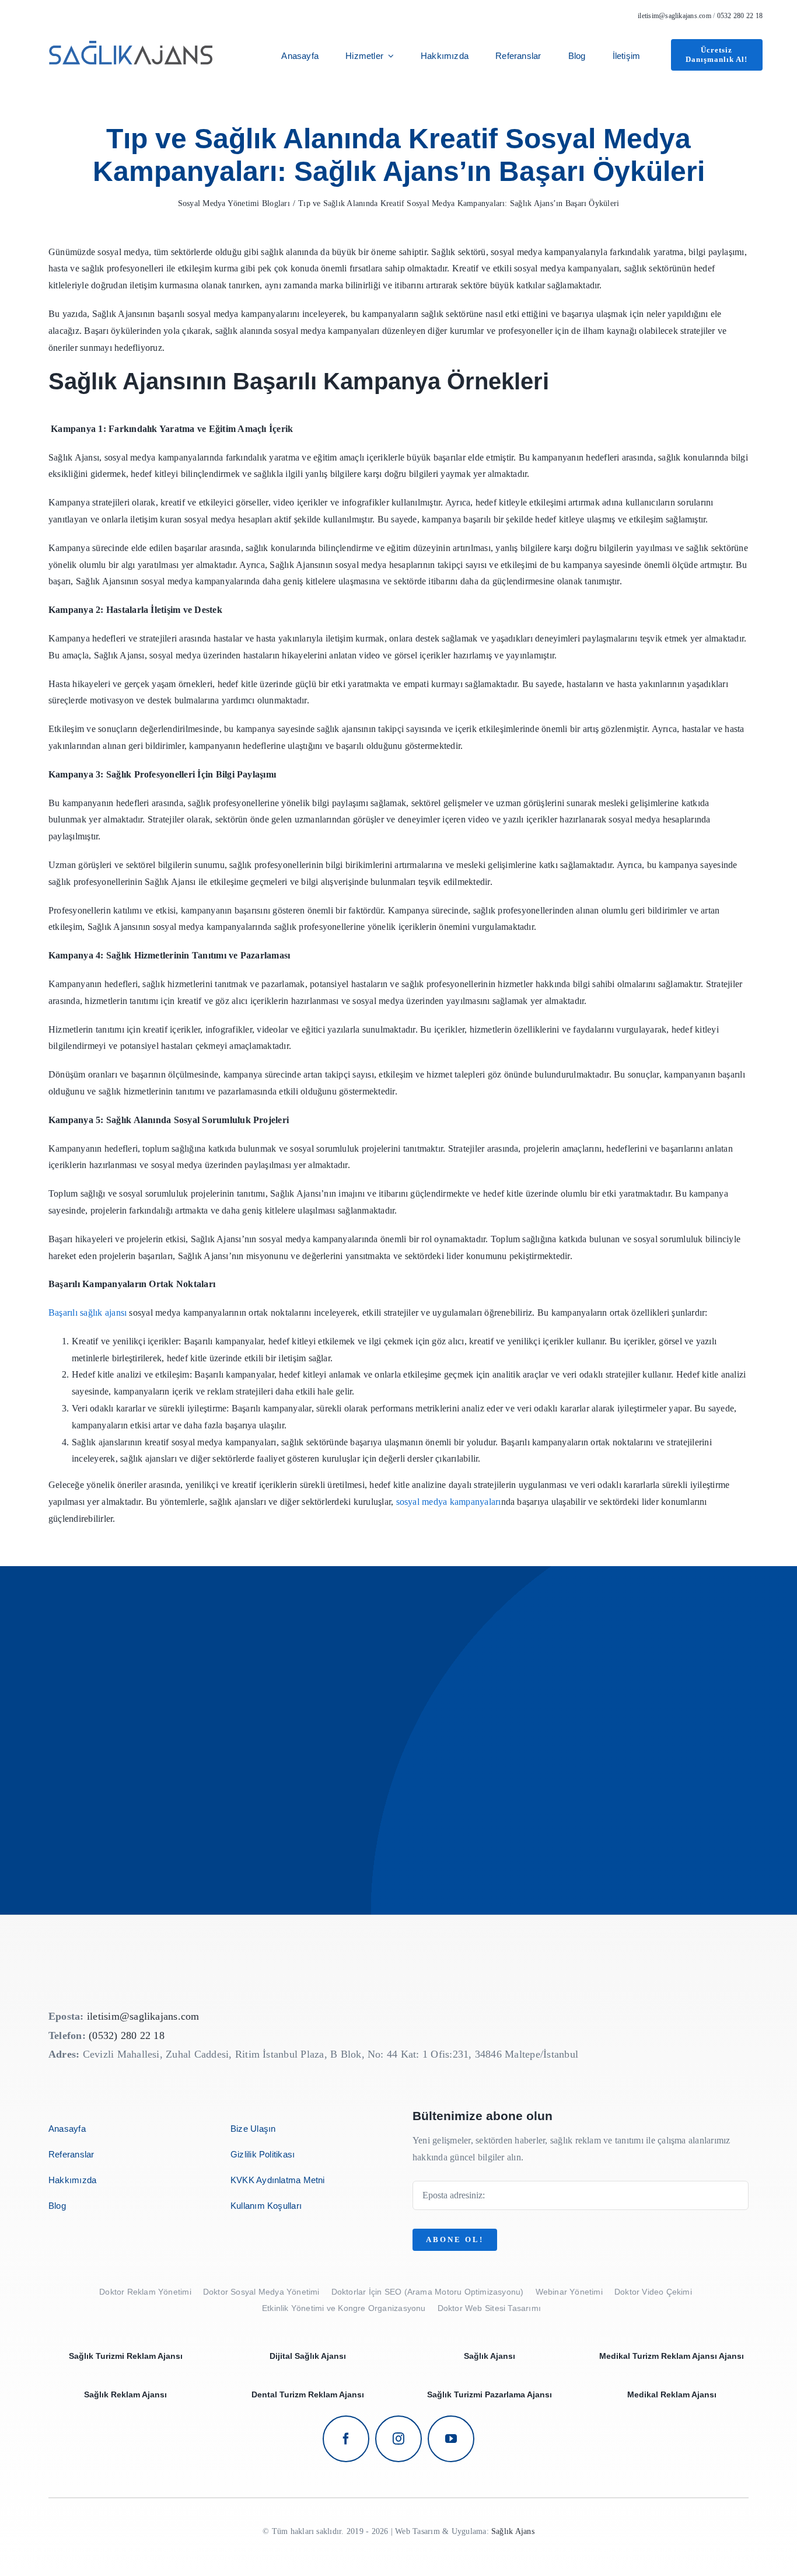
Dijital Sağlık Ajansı (308, 2356)
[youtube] (451, 2439)
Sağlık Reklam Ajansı (125, 2394)
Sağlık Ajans (513, 2531)
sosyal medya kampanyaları (449, 1502)
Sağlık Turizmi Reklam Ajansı (126, 2356)
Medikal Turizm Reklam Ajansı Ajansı (672, 2356)
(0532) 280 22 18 (127, 2035)
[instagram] (398, 2439)
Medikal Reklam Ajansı (672, 2394)
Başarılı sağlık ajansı (88, 1313)
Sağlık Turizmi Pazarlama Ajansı (490, 2394)
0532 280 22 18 (740, 16)
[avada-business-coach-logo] (132, 34)
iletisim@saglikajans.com (674, 16)
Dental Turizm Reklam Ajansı (308, 2394)
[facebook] (346, 2439)
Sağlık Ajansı (490, 2356)
